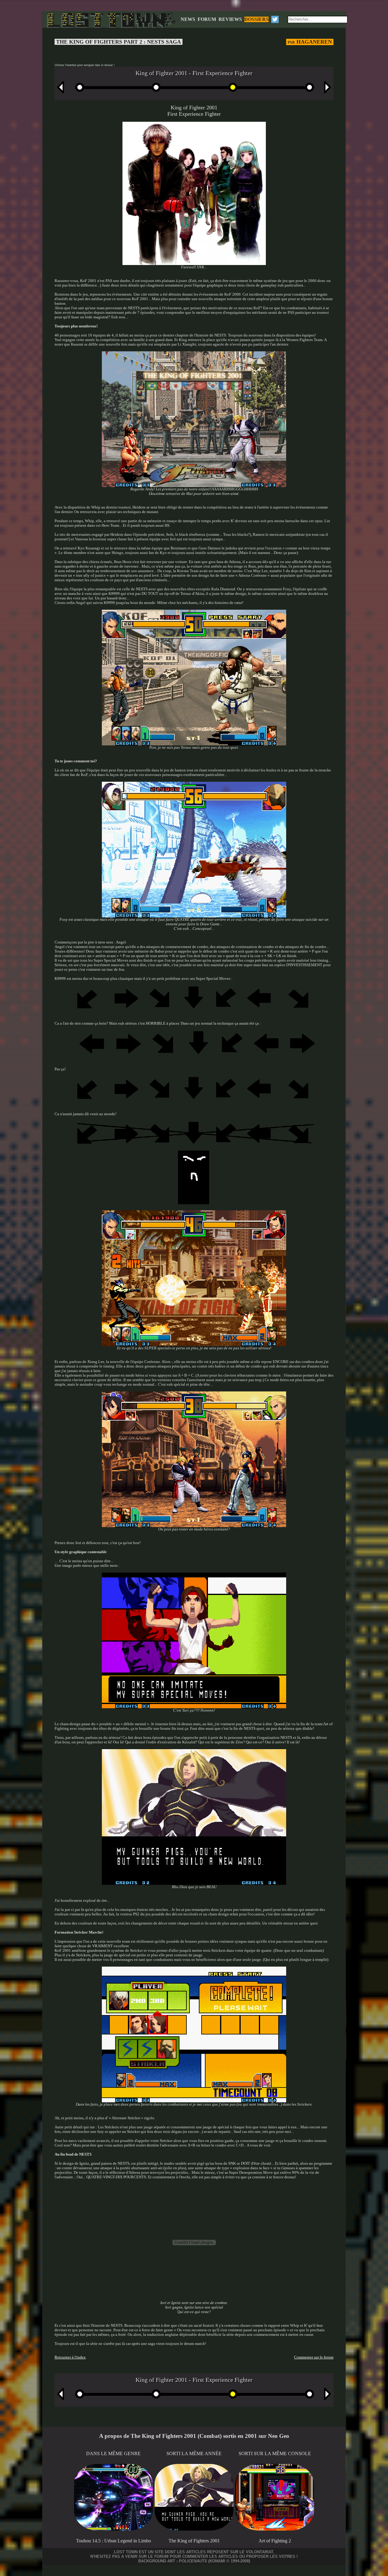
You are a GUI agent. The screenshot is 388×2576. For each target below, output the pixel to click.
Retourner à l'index (70, 2357)
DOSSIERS (256, 19)
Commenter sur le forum (314, 2357)
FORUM (207, 19)
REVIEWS (230, 19)
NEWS (188, 19)
